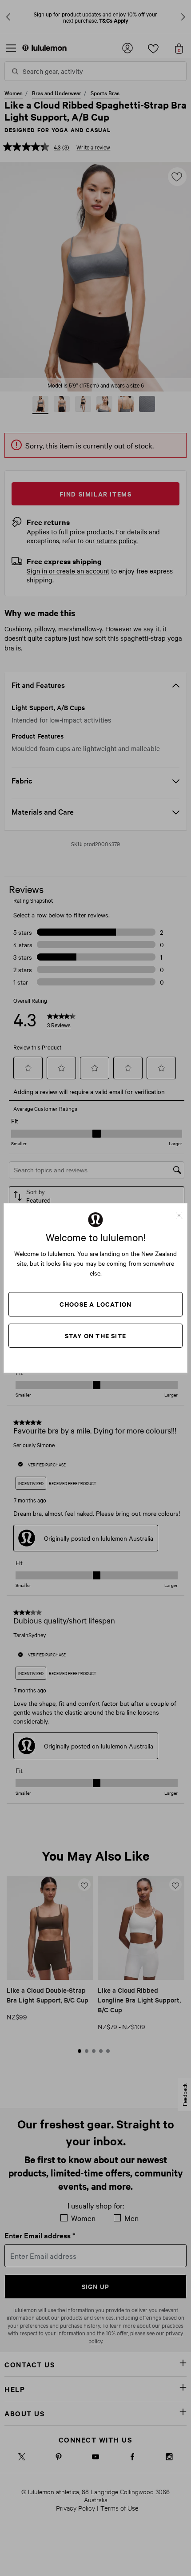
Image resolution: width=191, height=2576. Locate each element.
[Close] (183, 1212)
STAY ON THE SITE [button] (95, 1335)
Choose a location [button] (95, 1304)
